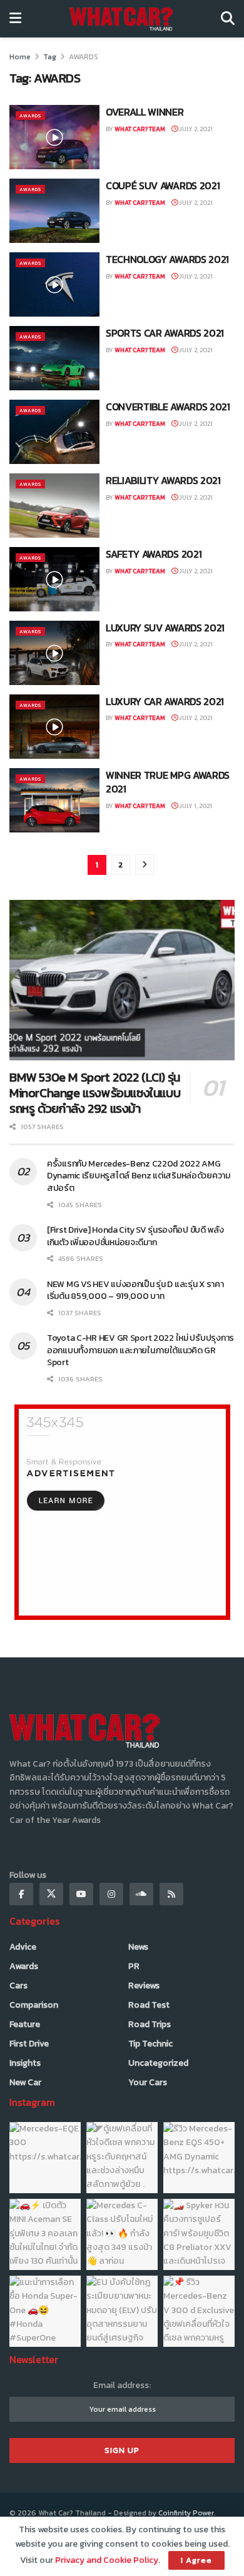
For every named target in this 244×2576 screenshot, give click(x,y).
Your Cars (148, 2082)
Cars (18, 1986)
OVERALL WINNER (145, 112)
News (138, 1947)
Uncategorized (158, 2063)
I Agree (196, 2560)
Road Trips (150, 2024)
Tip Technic (150, 2044)
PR (134, 1966)
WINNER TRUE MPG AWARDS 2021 (168, 782)
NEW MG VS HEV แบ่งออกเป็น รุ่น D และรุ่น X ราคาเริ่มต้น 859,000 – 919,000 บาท (135, 1290)
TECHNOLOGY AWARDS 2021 (167, 259)
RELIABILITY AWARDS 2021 (163, 480)
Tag (50, 57)
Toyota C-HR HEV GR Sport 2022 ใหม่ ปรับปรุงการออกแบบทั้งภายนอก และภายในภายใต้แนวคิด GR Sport (140, 1350)
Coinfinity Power (186, 2513)
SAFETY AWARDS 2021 (154, 554)
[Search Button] (228, 19)
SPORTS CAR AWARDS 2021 (165, 333)
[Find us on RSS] (171, 1894)
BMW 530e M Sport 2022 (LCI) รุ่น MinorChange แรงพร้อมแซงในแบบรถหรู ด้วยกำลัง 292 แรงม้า (95, 1093)
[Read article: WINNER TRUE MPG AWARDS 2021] (54, 800)
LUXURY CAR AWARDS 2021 (165, 701)
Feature (25, 2024)
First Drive (29, 2044)
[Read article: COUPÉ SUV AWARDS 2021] (54, 211)
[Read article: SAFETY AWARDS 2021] (54, 579)
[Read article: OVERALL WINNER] (54, 137)
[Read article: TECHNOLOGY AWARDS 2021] (54, 284)
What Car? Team (140, 129)
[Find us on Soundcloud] (141, 1894)
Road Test (149, 2005)
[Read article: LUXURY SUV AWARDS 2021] (54, 653)
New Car (25, 2082)
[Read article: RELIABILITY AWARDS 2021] (54, 506)
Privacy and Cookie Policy (107, 2560)
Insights (25, 2063)
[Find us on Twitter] (51, 1894)
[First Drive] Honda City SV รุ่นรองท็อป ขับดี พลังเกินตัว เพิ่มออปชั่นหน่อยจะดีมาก (135, 1236)
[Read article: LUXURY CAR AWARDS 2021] (54, 727)
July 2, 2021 (195, 129)
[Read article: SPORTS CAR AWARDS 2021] (54, 358)
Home (20, 57)
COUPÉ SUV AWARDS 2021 (163, 185)
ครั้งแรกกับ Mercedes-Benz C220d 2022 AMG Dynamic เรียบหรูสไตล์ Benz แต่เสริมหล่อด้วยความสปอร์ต (139, 1176)
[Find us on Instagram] (111, 1894)
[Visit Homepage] (121, 19)
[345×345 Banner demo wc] (122, 1512)
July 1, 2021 (195, 806)
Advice (23, 1947)
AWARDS (84, 57)
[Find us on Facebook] (21, 1894)
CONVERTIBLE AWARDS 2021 (168, 407)
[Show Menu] (15, 19)
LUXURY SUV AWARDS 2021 (165, 628)
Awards (30, 116)
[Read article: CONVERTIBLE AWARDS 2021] (54, 432)
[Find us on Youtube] (81, 1894)
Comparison (34, 2005)
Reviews (144, 1986)
